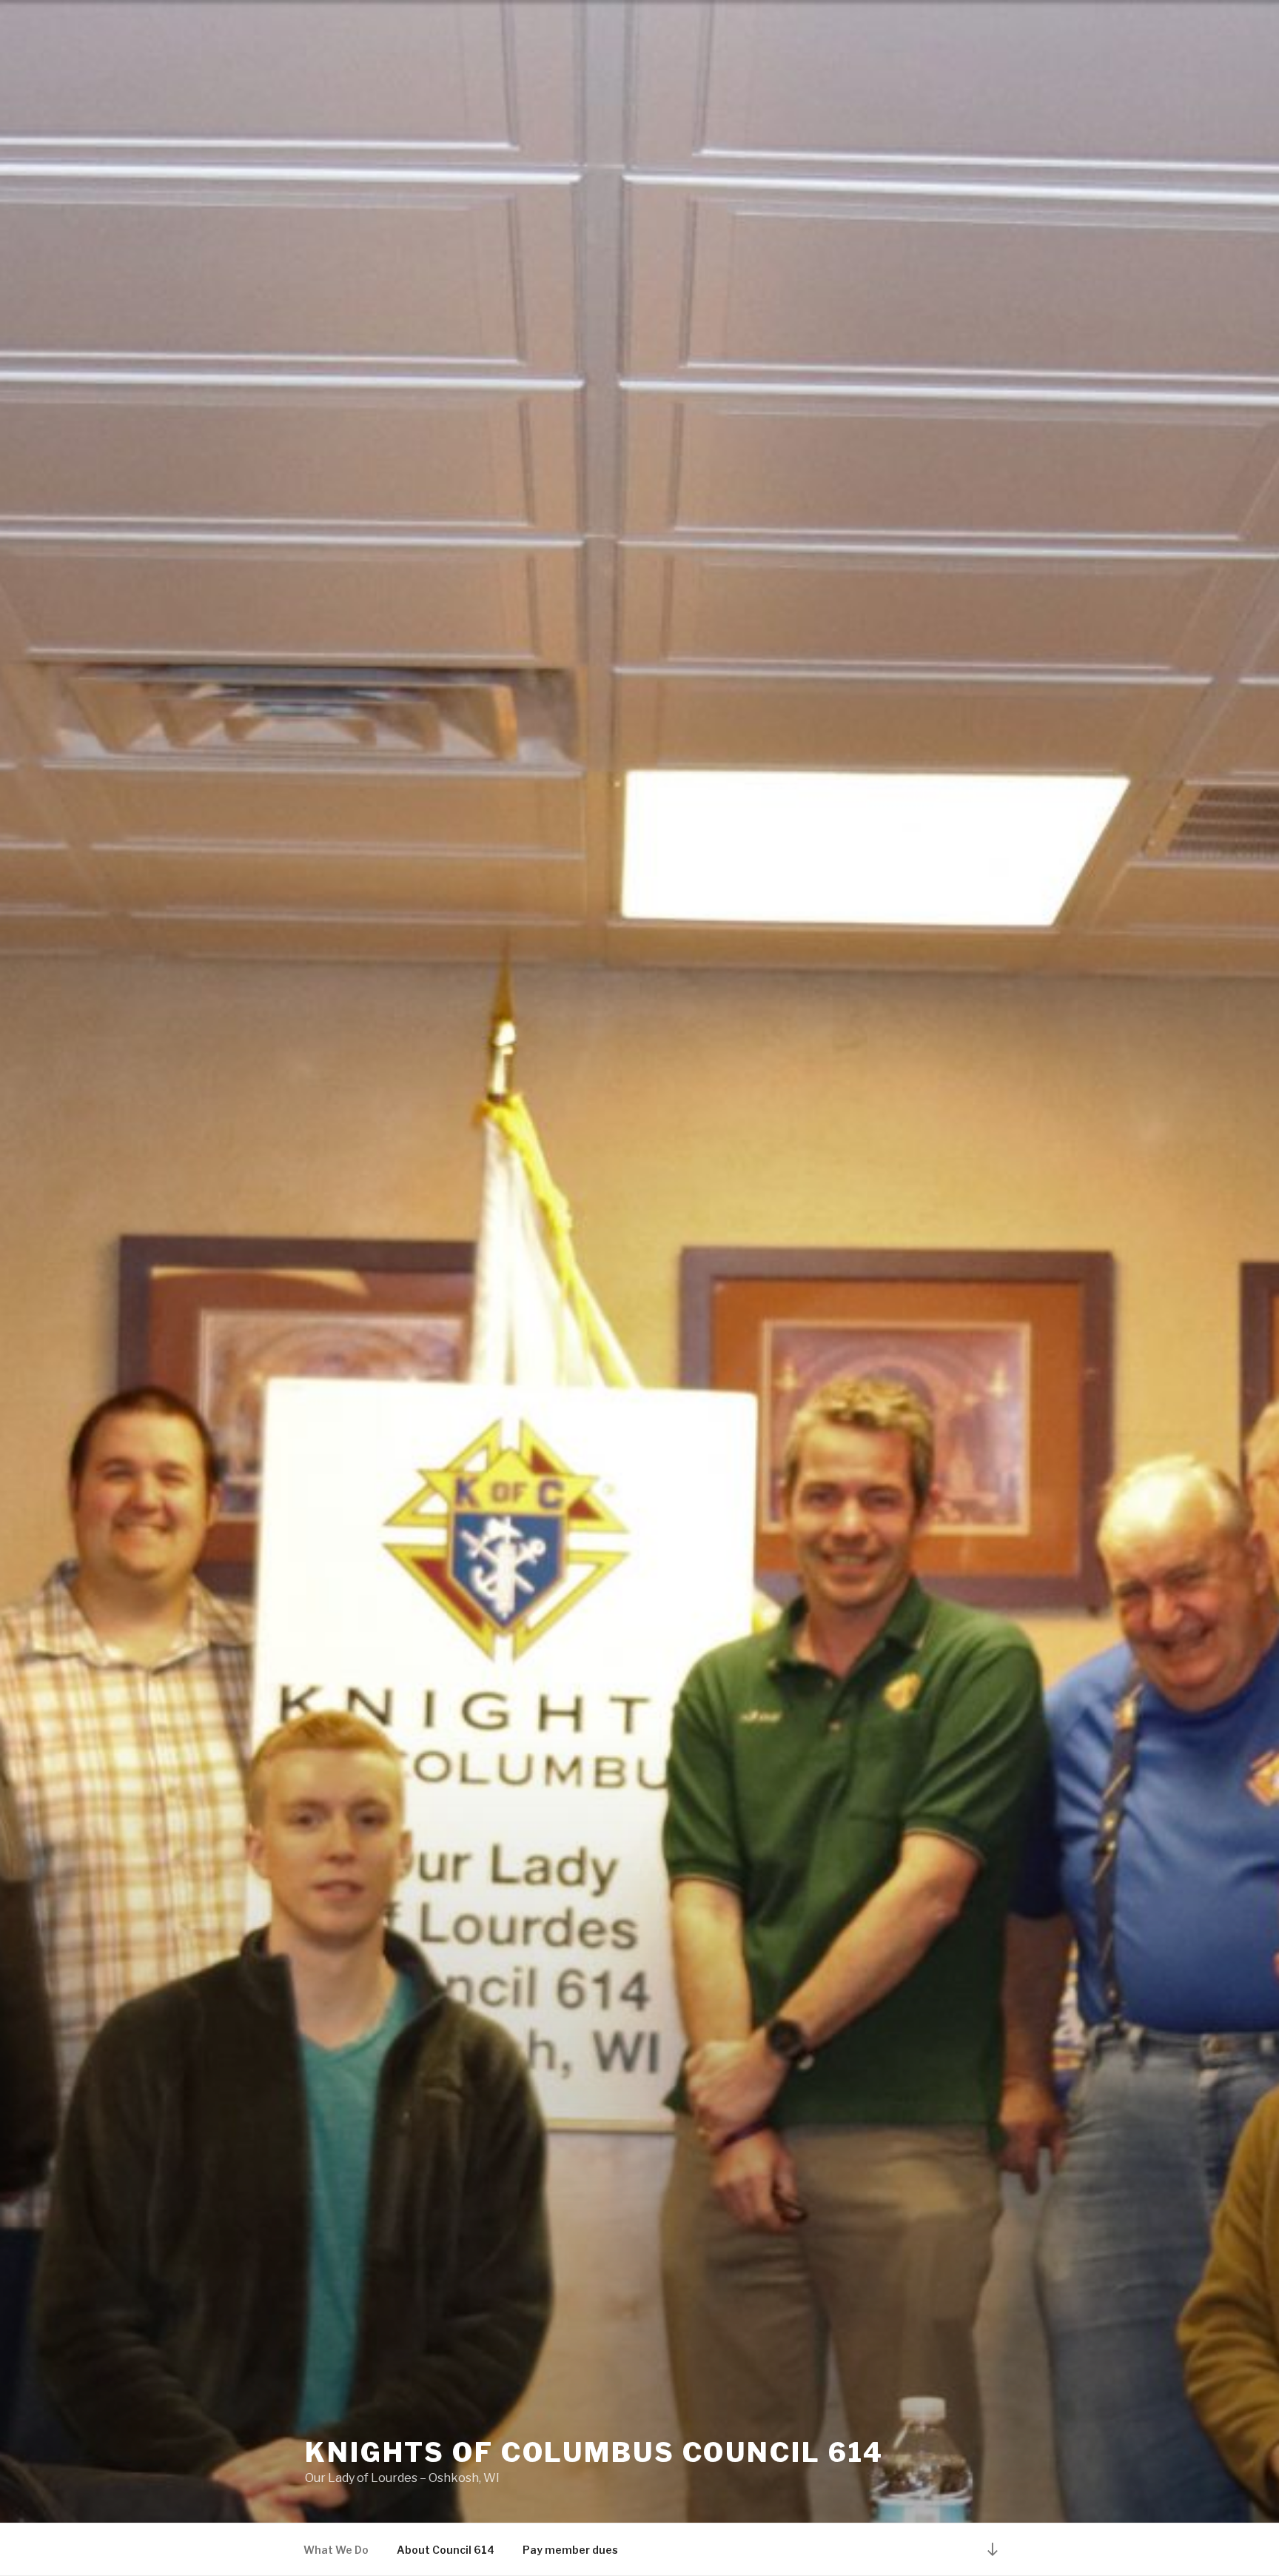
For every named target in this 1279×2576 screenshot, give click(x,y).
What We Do (336, 2550)
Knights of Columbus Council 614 (594, 2452)
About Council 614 (446, 2550)
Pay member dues (570, 2550)
